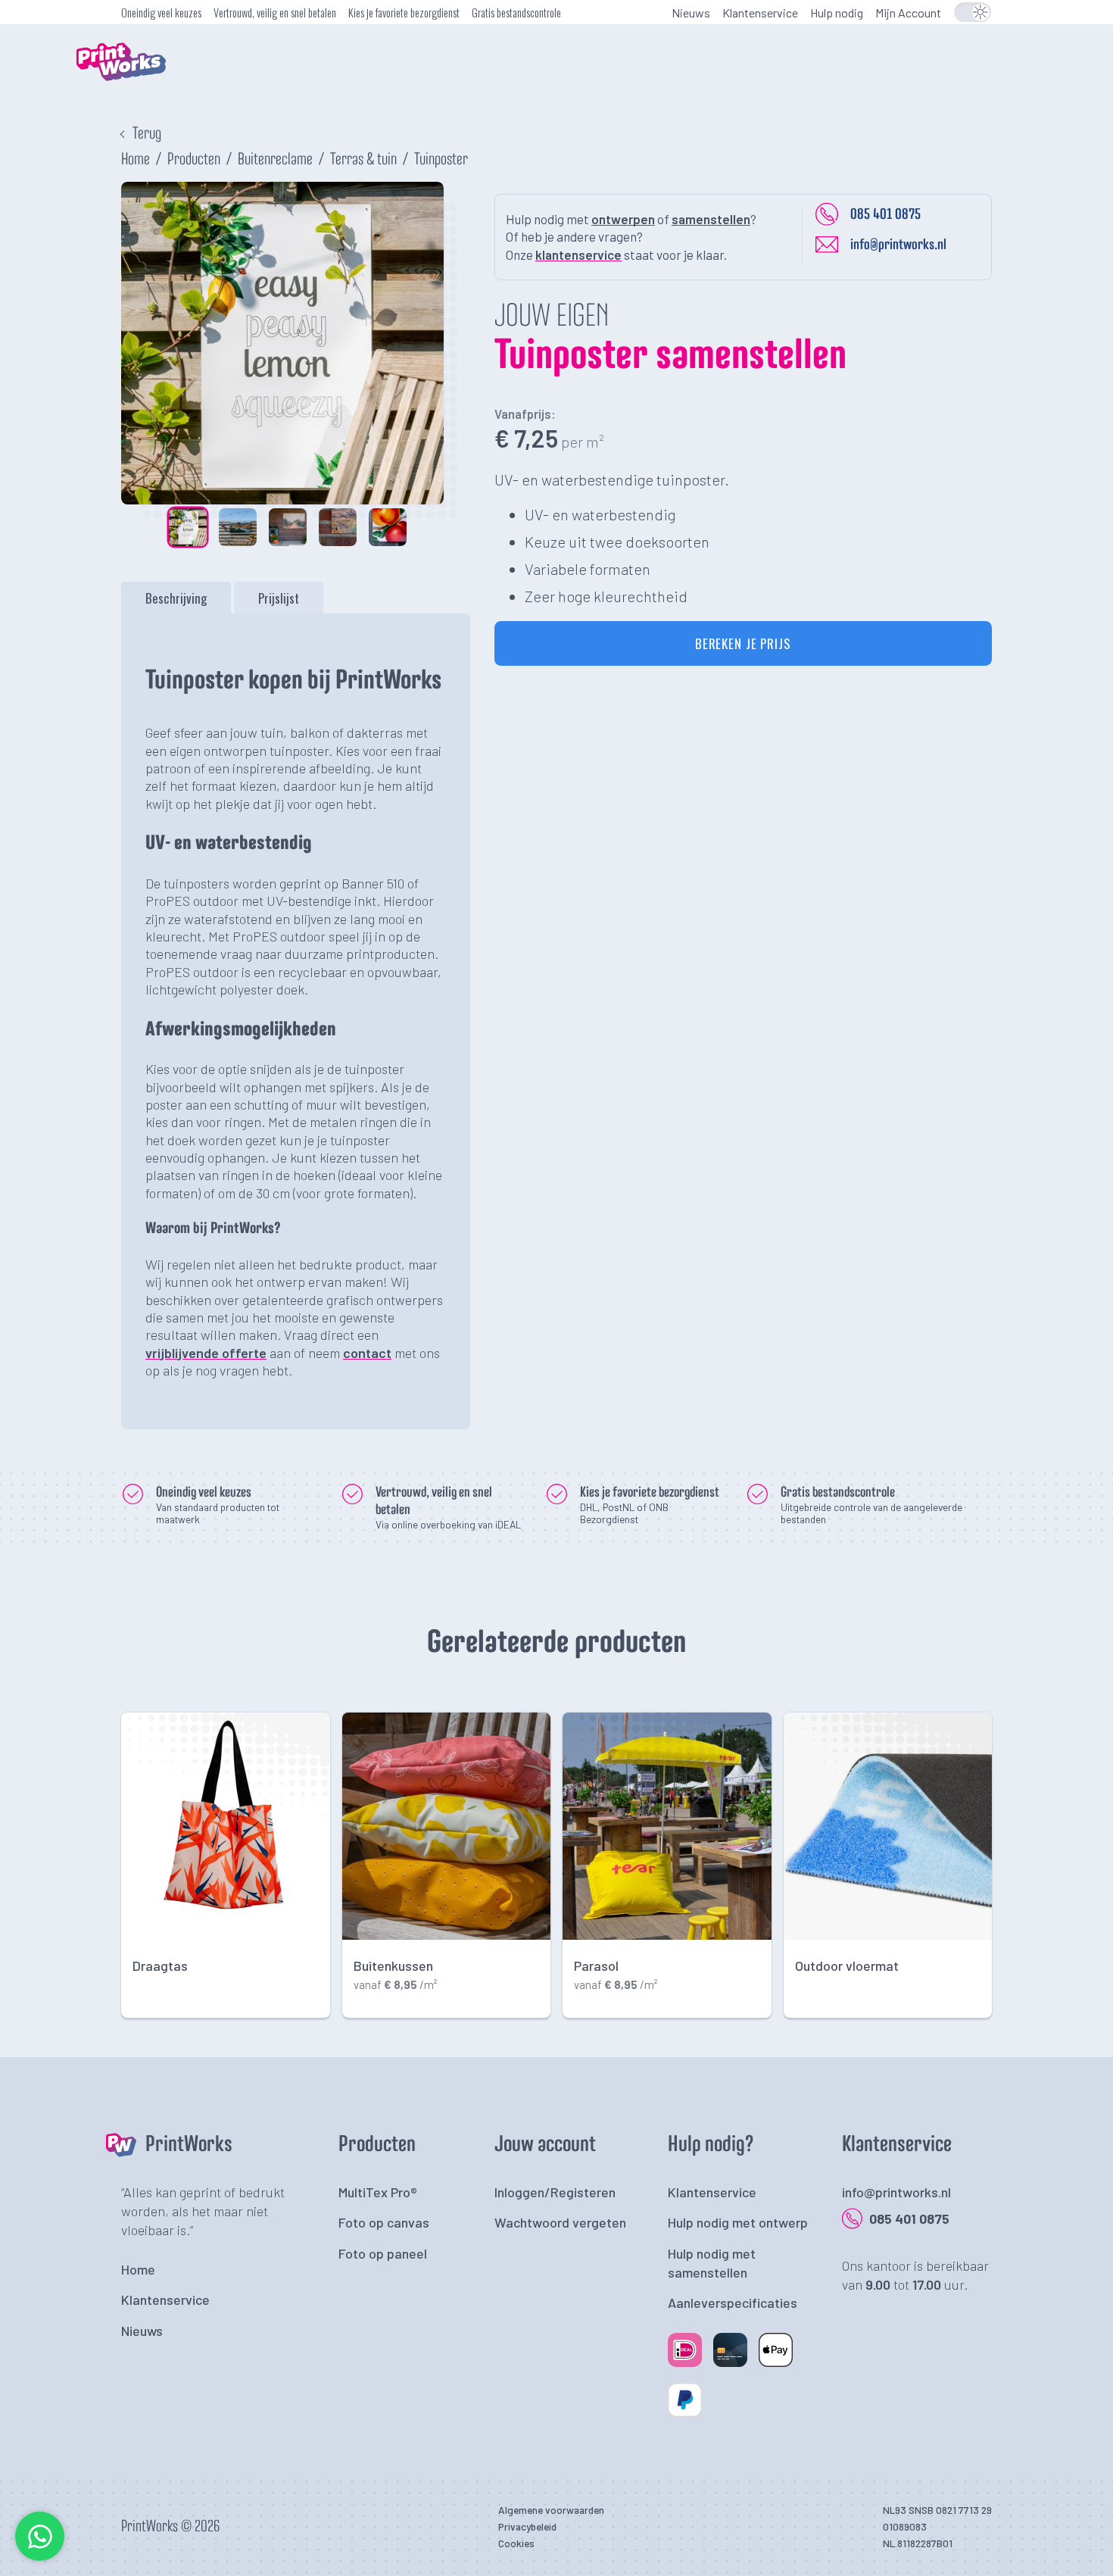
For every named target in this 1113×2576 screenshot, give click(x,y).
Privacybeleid (527, 2526)
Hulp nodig (837, 12)
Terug (147, 134)
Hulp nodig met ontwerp (738, 2222)
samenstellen (711, 219)
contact (367, 1353)
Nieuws (691, 12)
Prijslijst (279, 598)
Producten (194, 160)
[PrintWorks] (144, 95)
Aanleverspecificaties (733, 2303)
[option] (282, 343)
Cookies (516, 2543)
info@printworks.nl (898, 245)
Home (136, 160)
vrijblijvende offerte (206, 1353)
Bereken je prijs (743, 643)
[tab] (176, 598)
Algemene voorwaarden (551, 2510)
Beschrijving (176, 598)
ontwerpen (623, 219)
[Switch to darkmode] (972, 12)
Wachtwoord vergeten (560, 2222)
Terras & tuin (363, 160)
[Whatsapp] (40, 2557)
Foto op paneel (383, 2253)
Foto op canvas (384, 2222)
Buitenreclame (275, 160)
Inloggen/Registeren (555, 2192)
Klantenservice (760, 12)
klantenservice (578, 254)
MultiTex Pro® (378, 2192)
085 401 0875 (885, 214)
